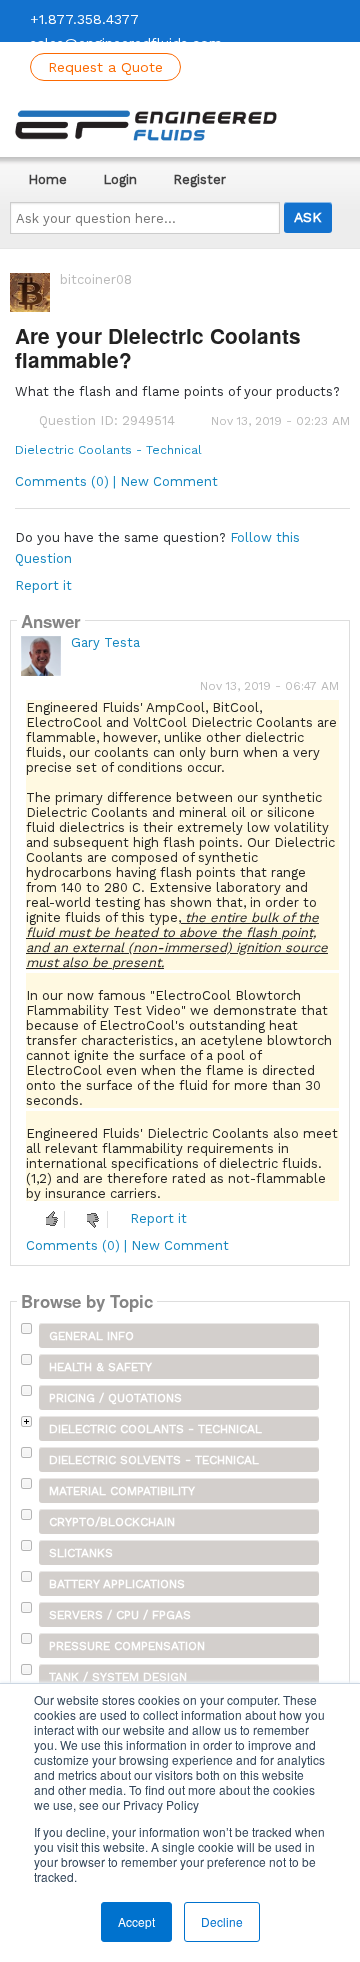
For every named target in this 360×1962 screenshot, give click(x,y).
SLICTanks (81, 1553)
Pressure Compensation (127, 1646)
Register (199, 179)
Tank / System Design (118, 1677)
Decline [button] (222, 1921)
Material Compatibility (122, 1491)
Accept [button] (136, 1921)
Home (47, 179)
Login (120, 179)
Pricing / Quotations (115, 1398)
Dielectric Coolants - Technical (108, 450)
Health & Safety (100, 1367)
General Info (91, 1336)
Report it (43, 585)
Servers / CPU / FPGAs (120, 1615)
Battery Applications (117, 1584)
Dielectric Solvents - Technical (154, 1460)
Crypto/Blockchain (112, 1522)
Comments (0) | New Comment (116, 481)
